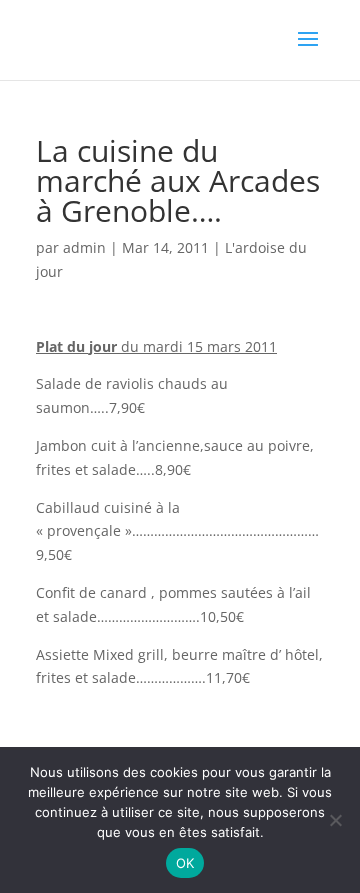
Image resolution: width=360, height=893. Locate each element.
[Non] (335, 820)
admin (84, 247)
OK (185, 863)
